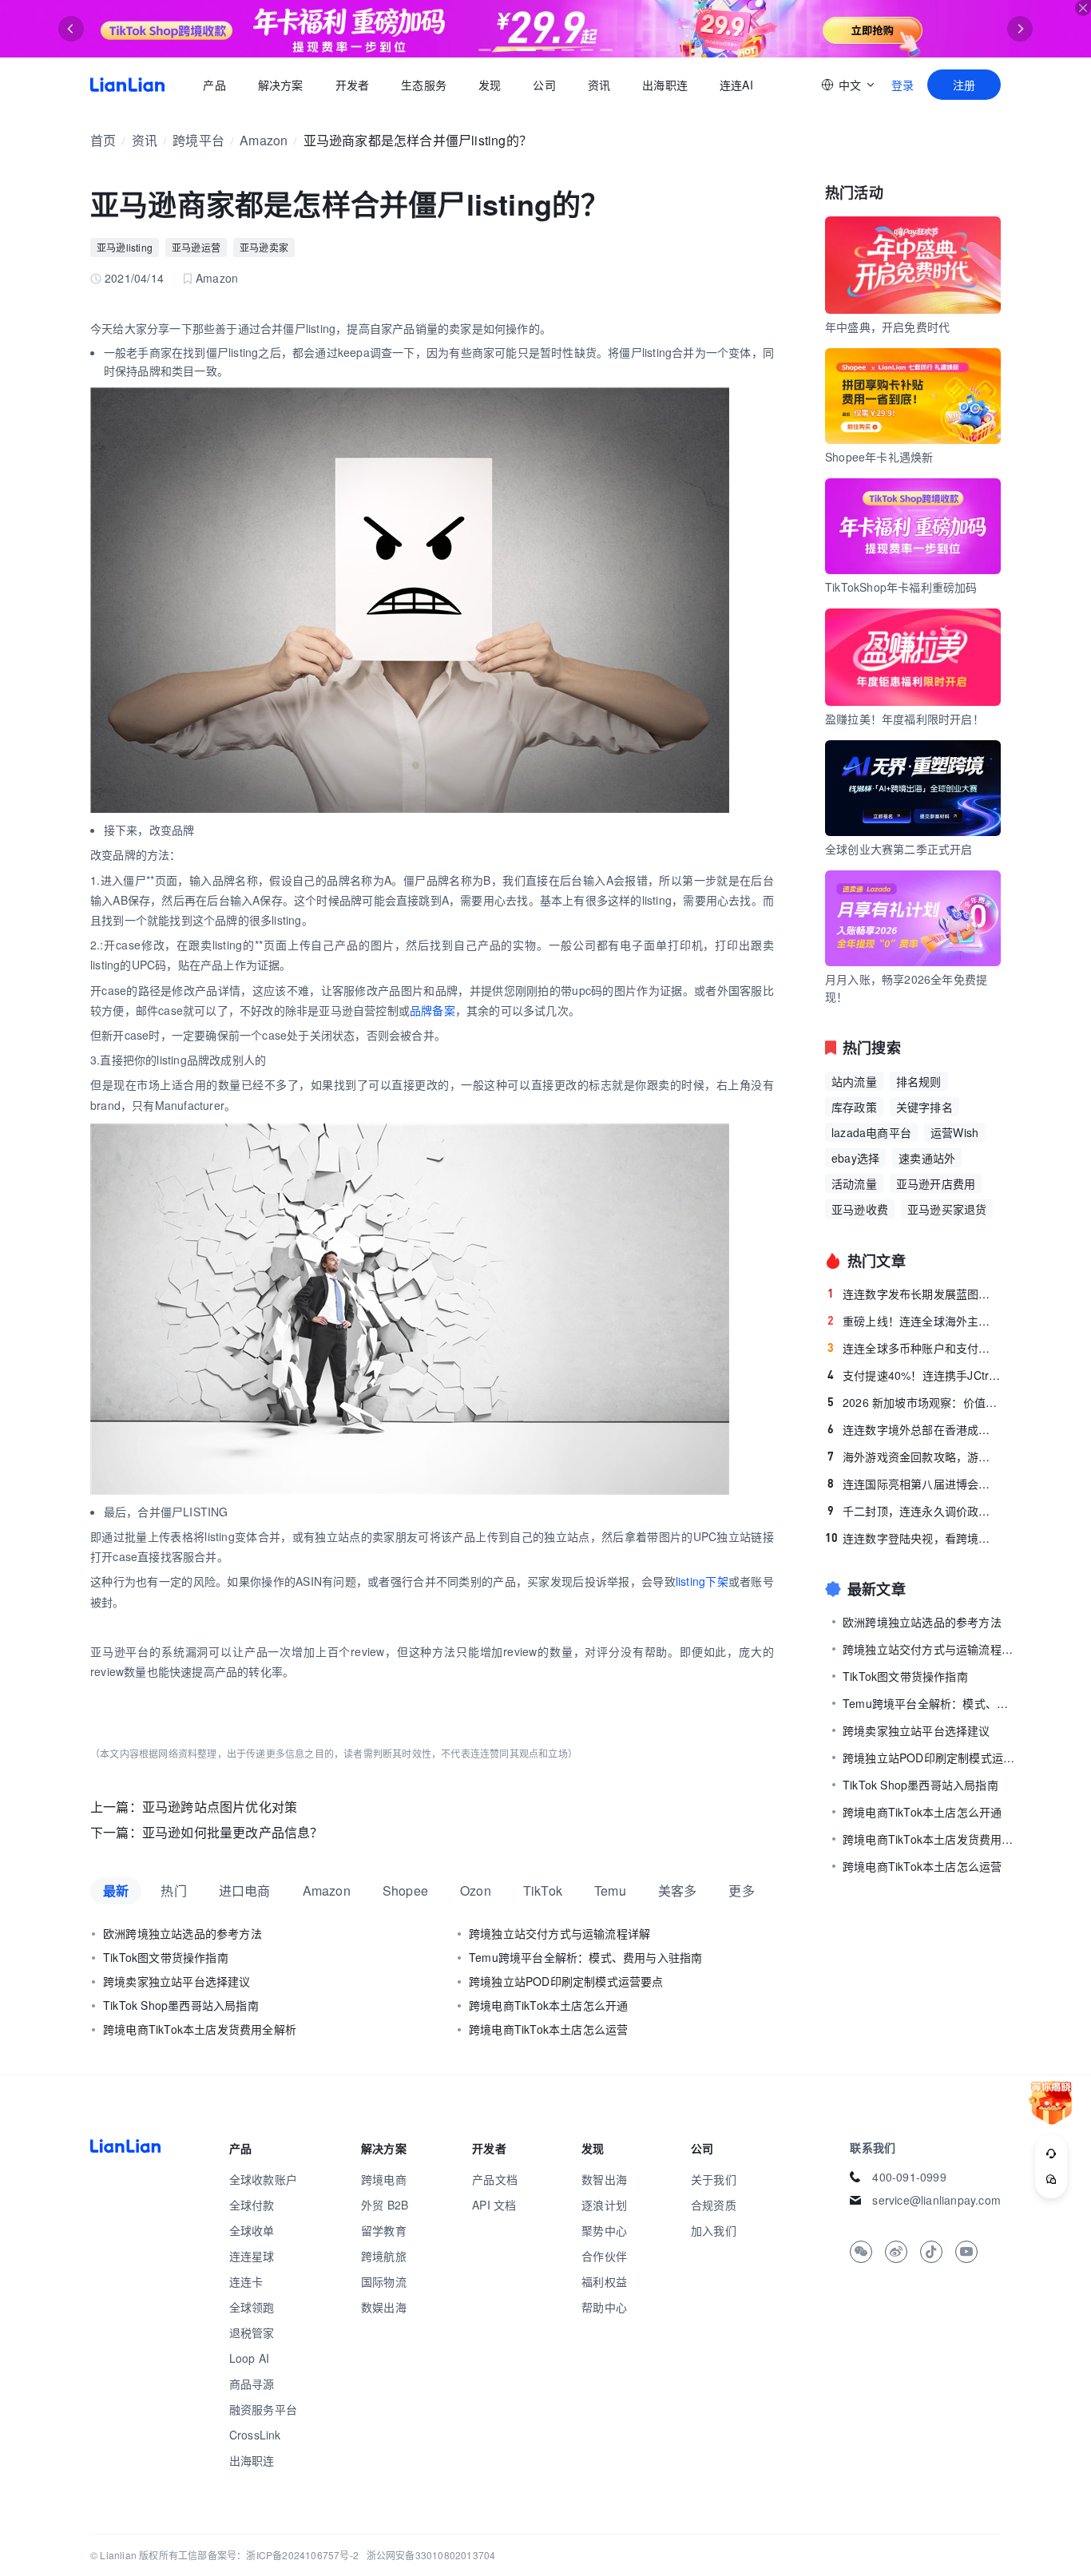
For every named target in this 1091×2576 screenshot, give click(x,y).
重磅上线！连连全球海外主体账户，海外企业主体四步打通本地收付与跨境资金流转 (914, 1321)
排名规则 (919, 1081)
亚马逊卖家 (264, 247)
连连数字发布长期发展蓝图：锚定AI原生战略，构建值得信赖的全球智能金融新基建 (914, 1294)
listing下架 (702, 1581)
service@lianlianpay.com (936, 2200)
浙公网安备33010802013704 (431, 2555)
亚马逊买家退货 (947, 1209)
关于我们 (714, 2179)
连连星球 (252, 2256)
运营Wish (954, 1132)
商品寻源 (252, 2384)
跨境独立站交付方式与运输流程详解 (559, 1933)
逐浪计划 (604, 2205)
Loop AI (249, 2358)
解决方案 (280, 85)
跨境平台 (198, 140)
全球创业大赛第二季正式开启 (899, 849)
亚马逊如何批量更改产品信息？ (233, 1832)
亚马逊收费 (860, 1209)
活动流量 (854, 1183)
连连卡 (246, 2281)
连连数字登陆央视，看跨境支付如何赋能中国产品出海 (913, 1538)
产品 (214, 85)
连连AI (736, 85)
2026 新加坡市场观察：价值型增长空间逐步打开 (914, 1402)
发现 (490, 85)
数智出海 (604, 2179)
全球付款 (252, 2205)
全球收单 (252, 2230)
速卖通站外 (927, 1158)
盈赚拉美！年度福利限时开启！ (905, 719)
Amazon (264, 140)
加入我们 (714, 2230)
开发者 (352, 85)
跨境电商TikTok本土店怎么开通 (548, 2005)
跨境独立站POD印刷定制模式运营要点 (566, 1981)
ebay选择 (855, 1158)
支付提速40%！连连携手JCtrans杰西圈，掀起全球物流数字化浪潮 (914, 1375)
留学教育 (384, 2230)
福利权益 (604, 2281)
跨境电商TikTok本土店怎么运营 (548, 2029)
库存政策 (854, 1107)
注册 (964, 85)
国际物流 (384, 2281)
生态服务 (424, 85)
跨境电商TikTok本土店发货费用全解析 (200, 2029)
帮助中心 (604, 2307)
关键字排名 (924, 1107)
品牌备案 (432, 1010)
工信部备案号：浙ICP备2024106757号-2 (268, 2555)
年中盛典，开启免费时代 (887, 327)
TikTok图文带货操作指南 (166, 1957)
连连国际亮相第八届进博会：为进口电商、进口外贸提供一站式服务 (914, 1484)
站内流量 (854, 1081)
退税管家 (252, 2332)
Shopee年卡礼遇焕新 (879, 457)
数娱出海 (384, 2307)
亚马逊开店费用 (936, 1183)
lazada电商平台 (871, 1132)
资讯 (599, 85)
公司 (544, 85)
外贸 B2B (385, 2205)
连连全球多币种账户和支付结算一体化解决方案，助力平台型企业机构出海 (914, 1348)
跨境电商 (384, 2179)
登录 (903, 85)
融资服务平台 (263, 2409)
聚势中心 (604, 2230)
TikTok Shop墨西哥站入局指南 (181, 2005)
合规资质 (714, 2205)
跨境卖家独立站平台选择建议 (177, 1981)
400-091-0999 (909, 2177)
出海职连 (665, 85)
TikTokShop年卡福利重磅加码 (901, 587)
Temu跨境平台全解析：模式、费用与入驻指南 (585, 1957)
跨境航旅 (384, 2256)
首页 (127, 85)
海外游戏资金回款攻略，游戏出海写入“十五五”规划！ (914, 1456)
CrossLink (255, 2435)
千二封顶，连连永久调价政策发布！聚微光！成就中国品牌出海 (914, 1511)
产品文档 (495, 2179)
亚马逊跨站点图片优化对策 (220, 1807)
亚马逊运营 (196, 247)
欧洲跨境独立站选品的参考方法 (182, 1933)
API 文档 (494, 2205)
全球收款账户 (263, 2179)
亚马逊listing (125, 247)
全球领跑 (252, 2307)
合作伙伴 (604, 2256)
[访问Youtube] (966, 2252)
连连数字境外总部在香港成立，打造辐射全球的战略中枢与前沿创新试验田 (914, 1429)
